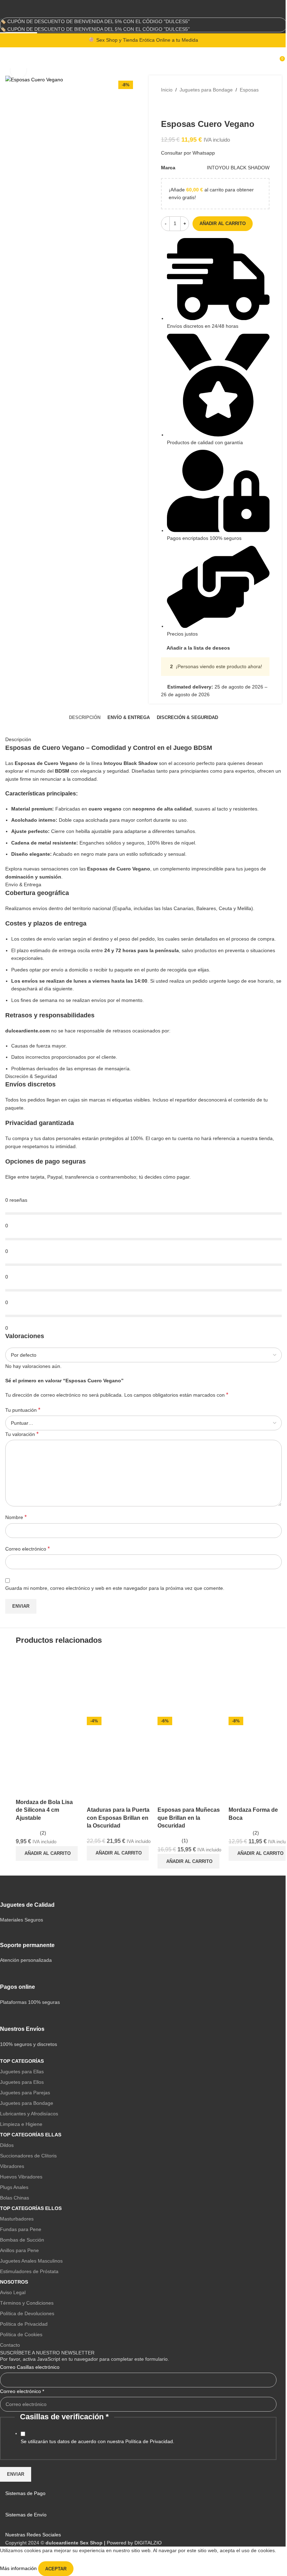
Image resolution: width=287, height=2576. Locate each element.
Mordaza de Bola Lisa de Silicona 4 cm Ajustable (44, 1810)
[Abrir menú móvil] (8, 58)
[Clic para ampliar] (18, 70)
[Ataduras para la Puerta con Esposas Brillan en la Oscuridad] (119, 1684)
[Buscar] (275, 58)
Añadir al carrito (223, 223)
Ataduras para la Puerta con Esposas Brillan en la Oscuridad (118, 1818)
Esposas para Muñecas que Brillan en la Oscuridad (189, 1818)
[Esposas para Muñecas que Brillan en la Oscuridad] (190, 1684)
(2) (43, 1833)
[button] (47, 1853)
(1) (185, 1841)
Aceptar (56, 2569)
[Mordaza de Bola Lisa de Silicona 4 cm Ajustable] (48, 1684)
